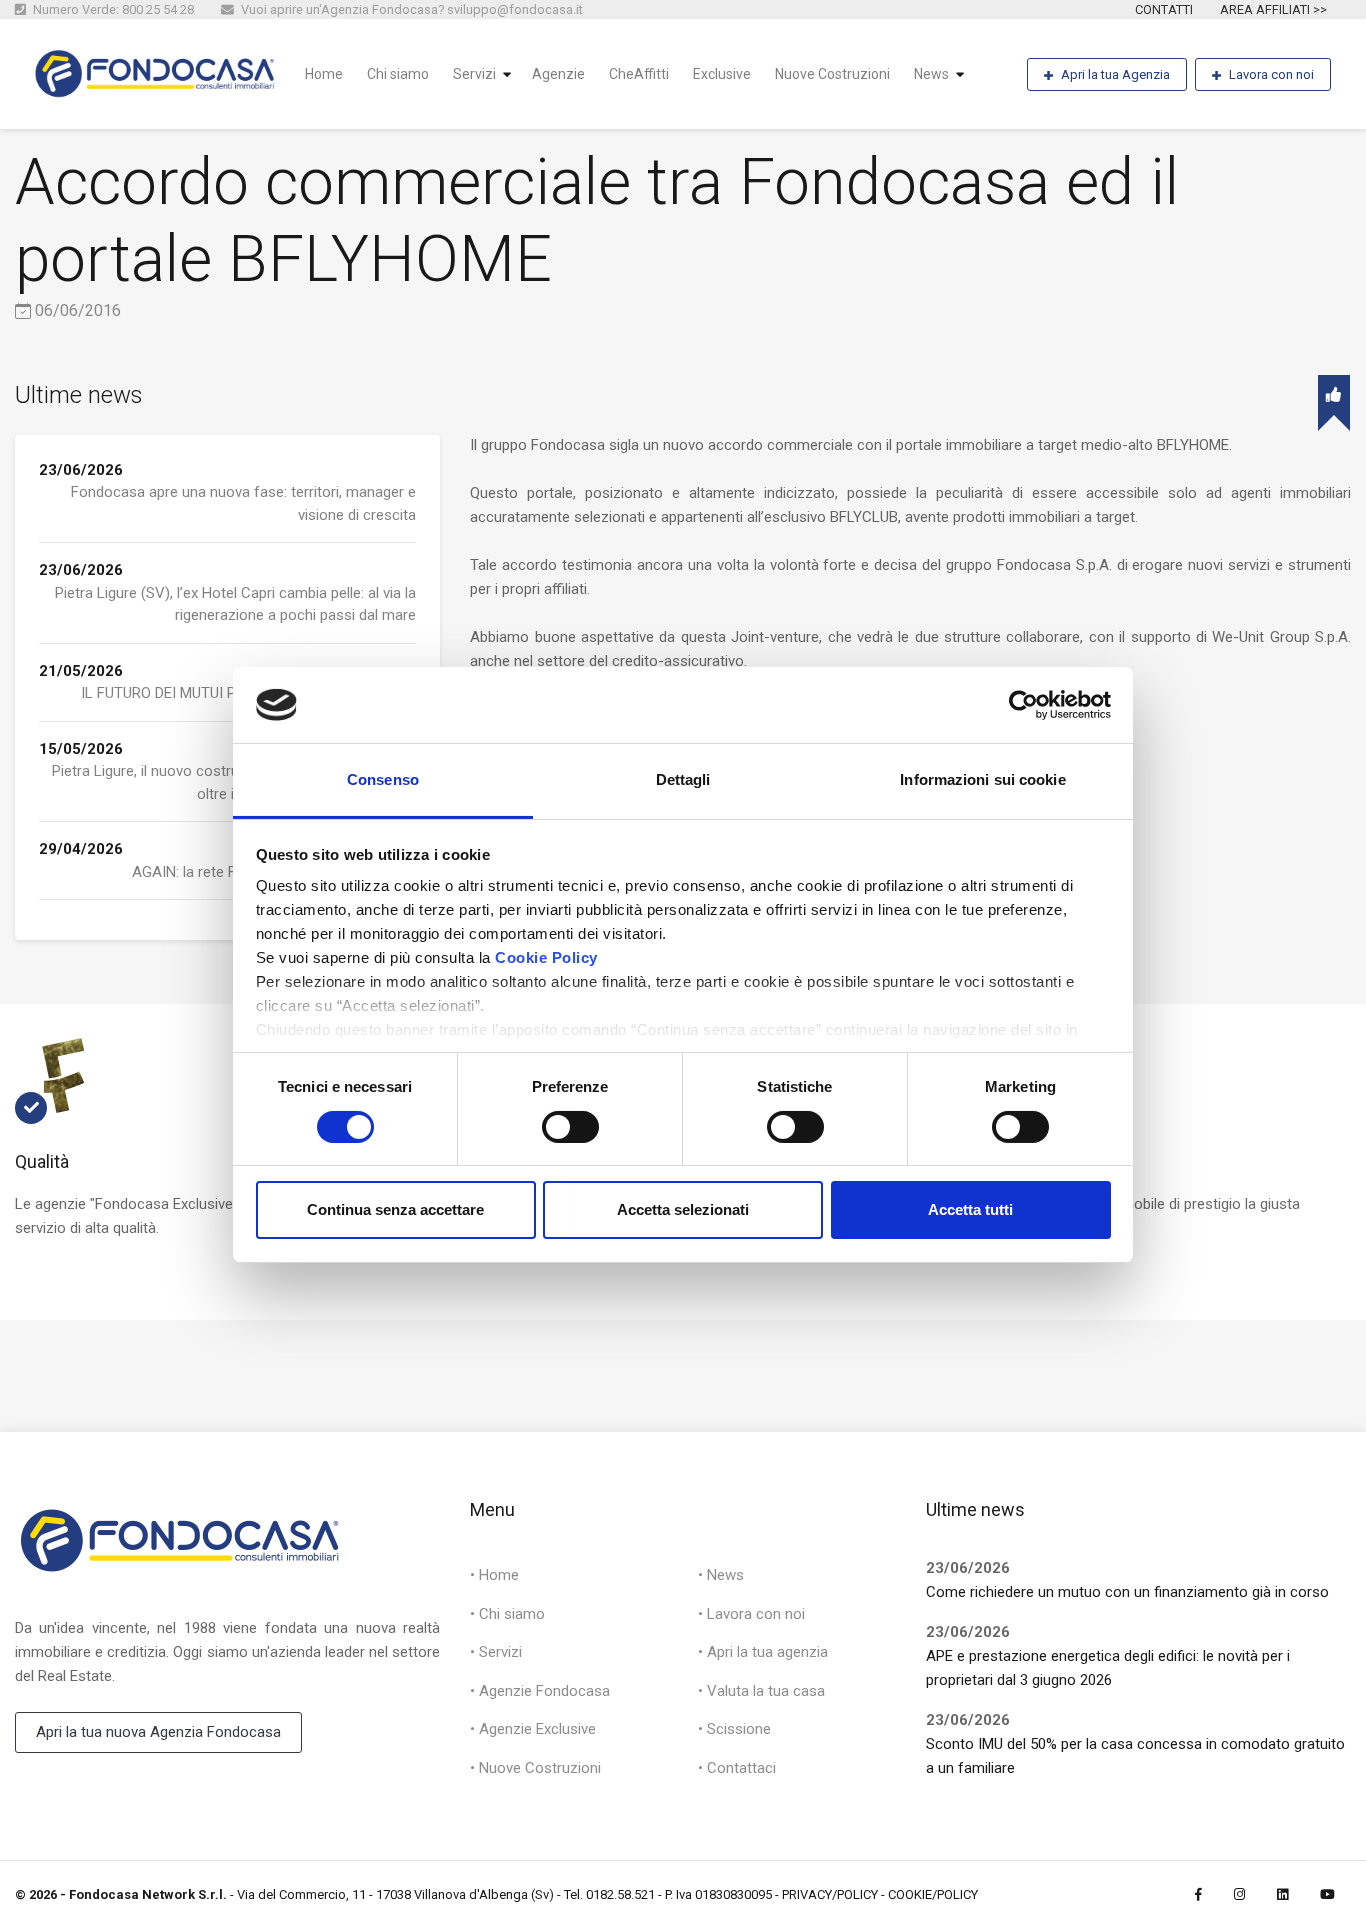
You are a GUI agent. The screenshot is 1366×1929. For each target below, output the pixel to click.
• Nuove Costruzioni (535, 1768)
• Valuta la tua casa (761, 1691)
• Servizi (496, 1652)
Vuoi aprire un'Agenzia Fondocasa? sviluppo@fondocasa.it (410, 9)
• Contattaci (737, 1768)
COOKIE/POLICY (933, 1894)
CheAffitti (639, 74)
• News (721, 1575)
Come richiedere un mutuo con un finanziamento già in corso (1127, 1592)
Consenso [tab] (383, 779)
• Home (494, 1575)
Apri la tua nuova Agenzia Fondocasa (158, 1732)
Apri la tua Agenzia (1115, 74)
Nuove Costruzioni (832, 74)
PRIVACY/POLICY (830, 1894)
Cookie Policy (546, 957)
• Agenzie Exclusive (533, 1729)
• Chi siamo (507, 1614)
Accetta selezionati (683, 1209)
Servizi (474, 74)
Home (324, 74)
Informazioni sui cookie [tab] (982, 779)
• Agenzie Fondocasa (540, 1691)
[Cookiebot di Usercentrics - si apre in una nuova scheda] (1023, 705)
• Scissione (734, 1729)
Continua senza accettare (395, 1209)
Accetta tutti (970, 1209)
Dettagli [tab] (683, 779)
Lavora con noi (1271, 74)
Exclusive (722, 74)
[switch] (570, 1127)
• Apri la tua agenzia (763, 1652)
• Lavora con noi (751, 1614)
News (931, 74)
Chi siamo (398, 74)
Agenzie (558, 74)
